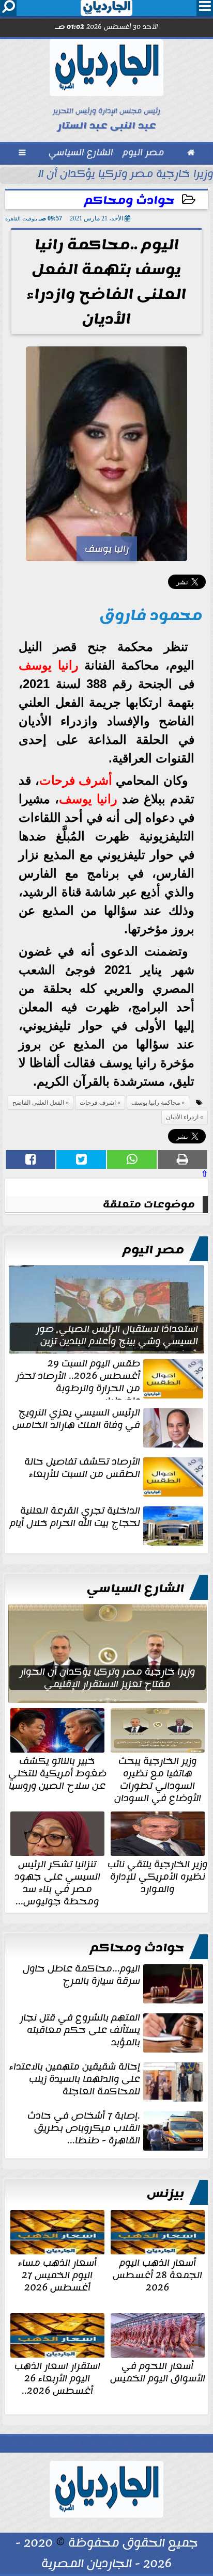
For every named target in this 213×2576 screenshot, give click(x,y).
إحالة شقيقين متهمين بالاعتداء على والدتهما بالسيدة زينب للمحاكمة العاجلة (75, 2080)
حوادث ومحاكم (129, 201)
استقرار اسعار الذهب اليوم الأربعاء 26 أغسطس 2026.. (57, 2377)
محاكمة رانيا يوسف (156, 1103)
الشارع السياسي (135, 1588)
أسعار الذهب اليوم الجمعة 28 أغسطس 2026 (157, 2274)
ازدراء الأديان (182, 1117)
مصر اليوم (153, 1250)
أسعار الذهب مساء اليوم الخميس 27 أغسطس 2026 (57, 2274)
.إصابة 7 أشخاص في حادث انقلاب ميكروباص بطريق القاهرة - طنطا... (84, 2129)
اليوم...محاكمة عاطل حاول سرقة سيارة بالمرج (81, 1976)
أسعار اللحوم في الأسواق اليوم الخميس (158, 2371)
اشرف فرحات (98, 1103)
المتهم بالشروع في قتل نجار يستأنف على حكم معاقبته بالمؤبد (80, 2031)
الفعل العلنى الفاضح (38, 1103)
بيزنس (165, 2193)
